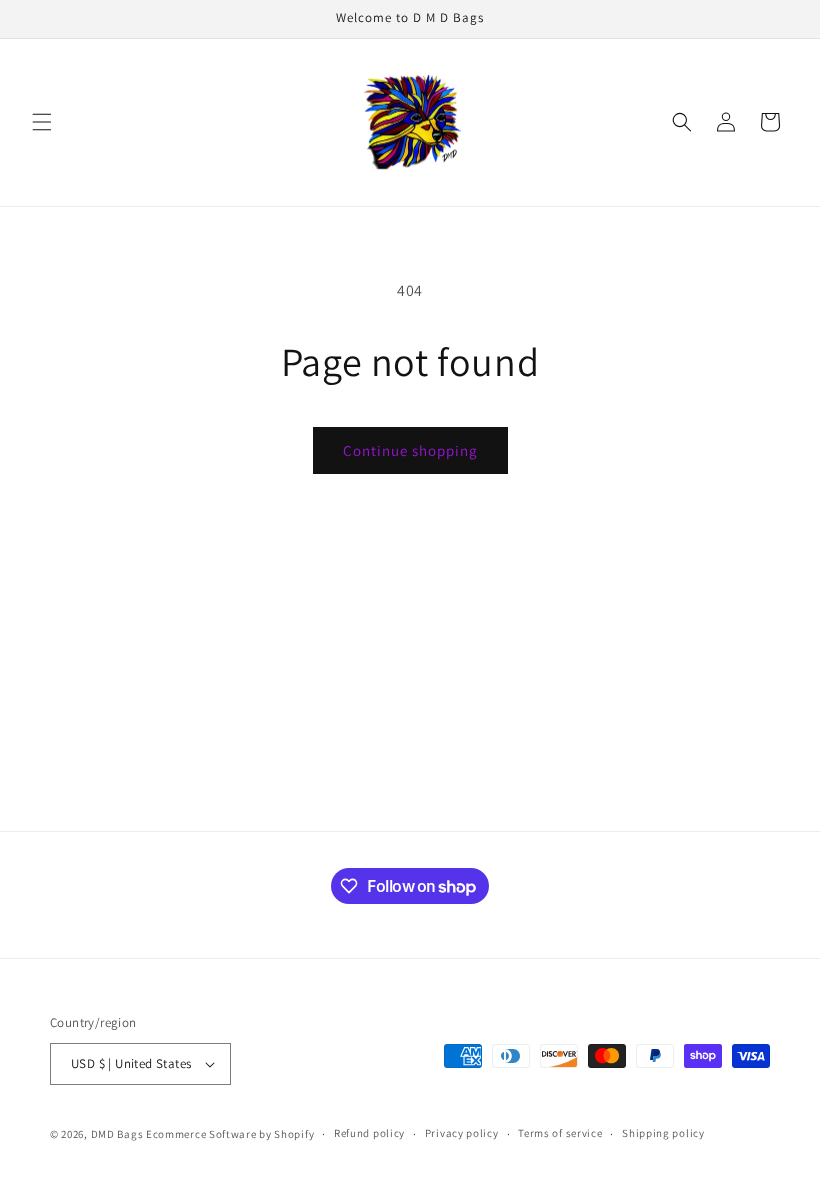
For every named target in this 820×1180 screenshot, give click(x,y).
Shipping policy (663, 1133)
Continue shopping (410, 450)
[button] (42, 122)
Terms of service (560, 1133)
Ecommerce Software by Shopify (230, 1134)
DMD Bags (117, 1134)
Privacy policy (462, 1133)
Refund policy (369, 1133)
